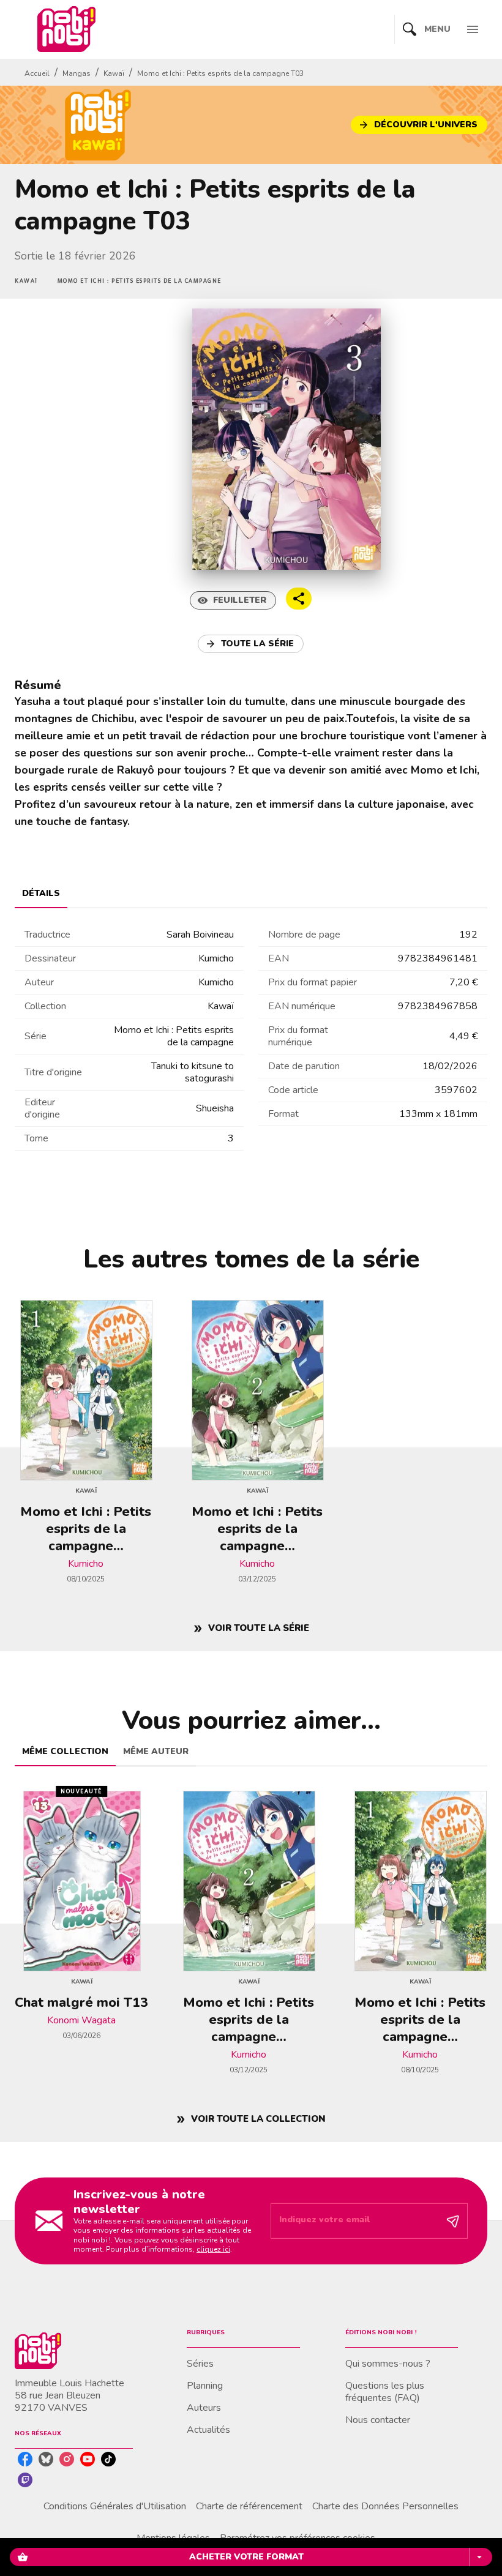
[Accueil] (66, 29)
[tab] (41, 894)
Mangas (77, 73)
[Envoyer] (453, 2221)
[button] (419, 125)
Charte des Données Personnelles (385, 2506)
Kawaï (114, 73)
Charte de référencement (249, 2506)
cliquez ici (213, 2249)
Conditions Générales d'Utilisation (115, 2506)
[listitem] (25, 2459)
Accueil (37, 73)
